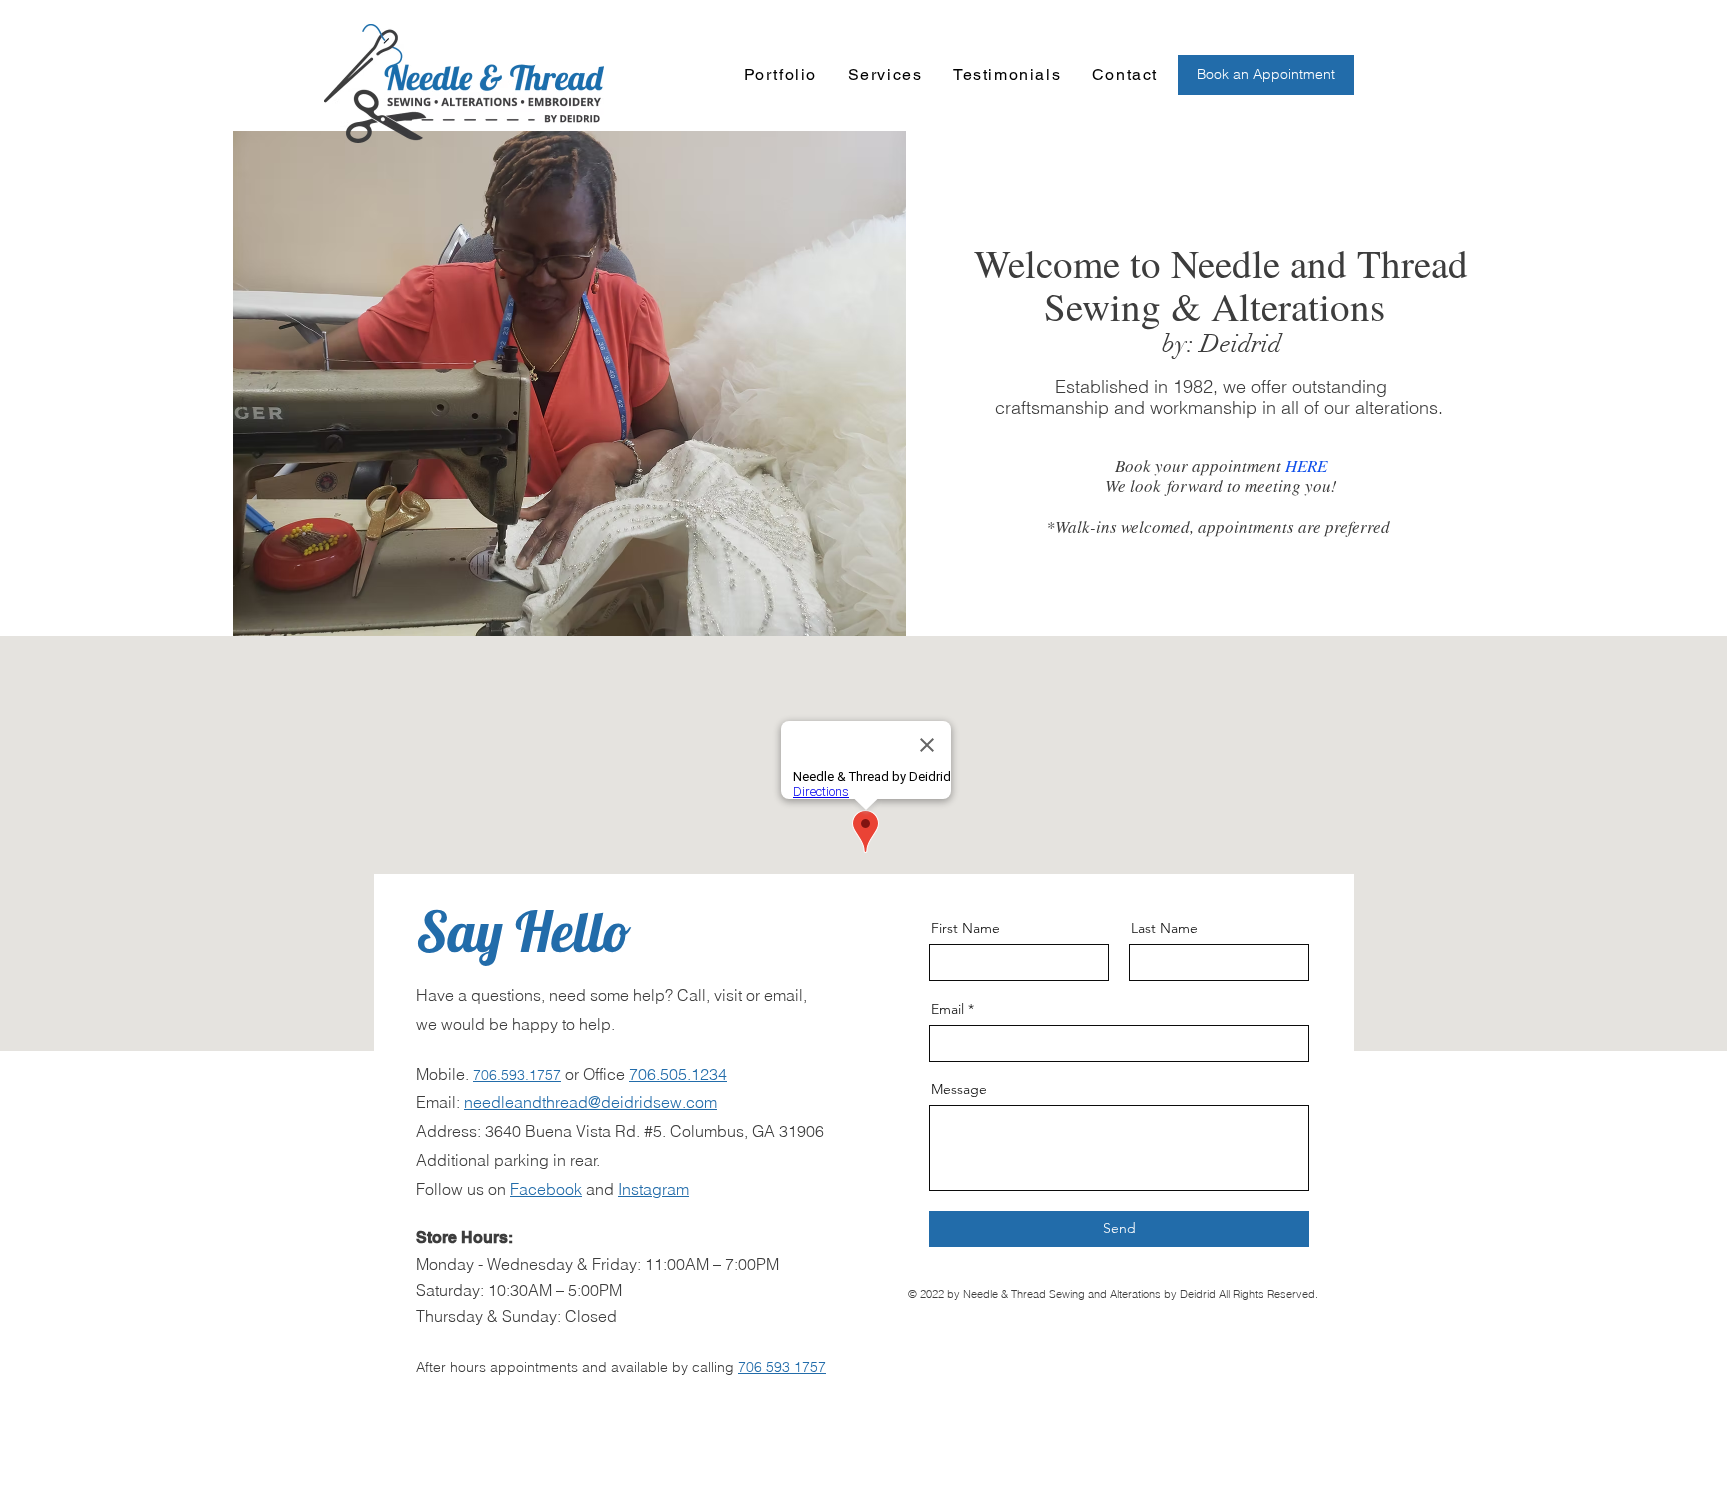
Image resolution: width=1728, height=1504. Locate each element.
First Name (965, 928)
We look (1136, 485)
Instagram (653, 1189)
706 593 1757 (782, 1367)
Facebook (546, 1189)
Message (959, 1089)
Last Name (1164, 928)
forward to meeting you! (1252, 485)
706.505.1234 (678, 1074)
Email (947, 1009)
